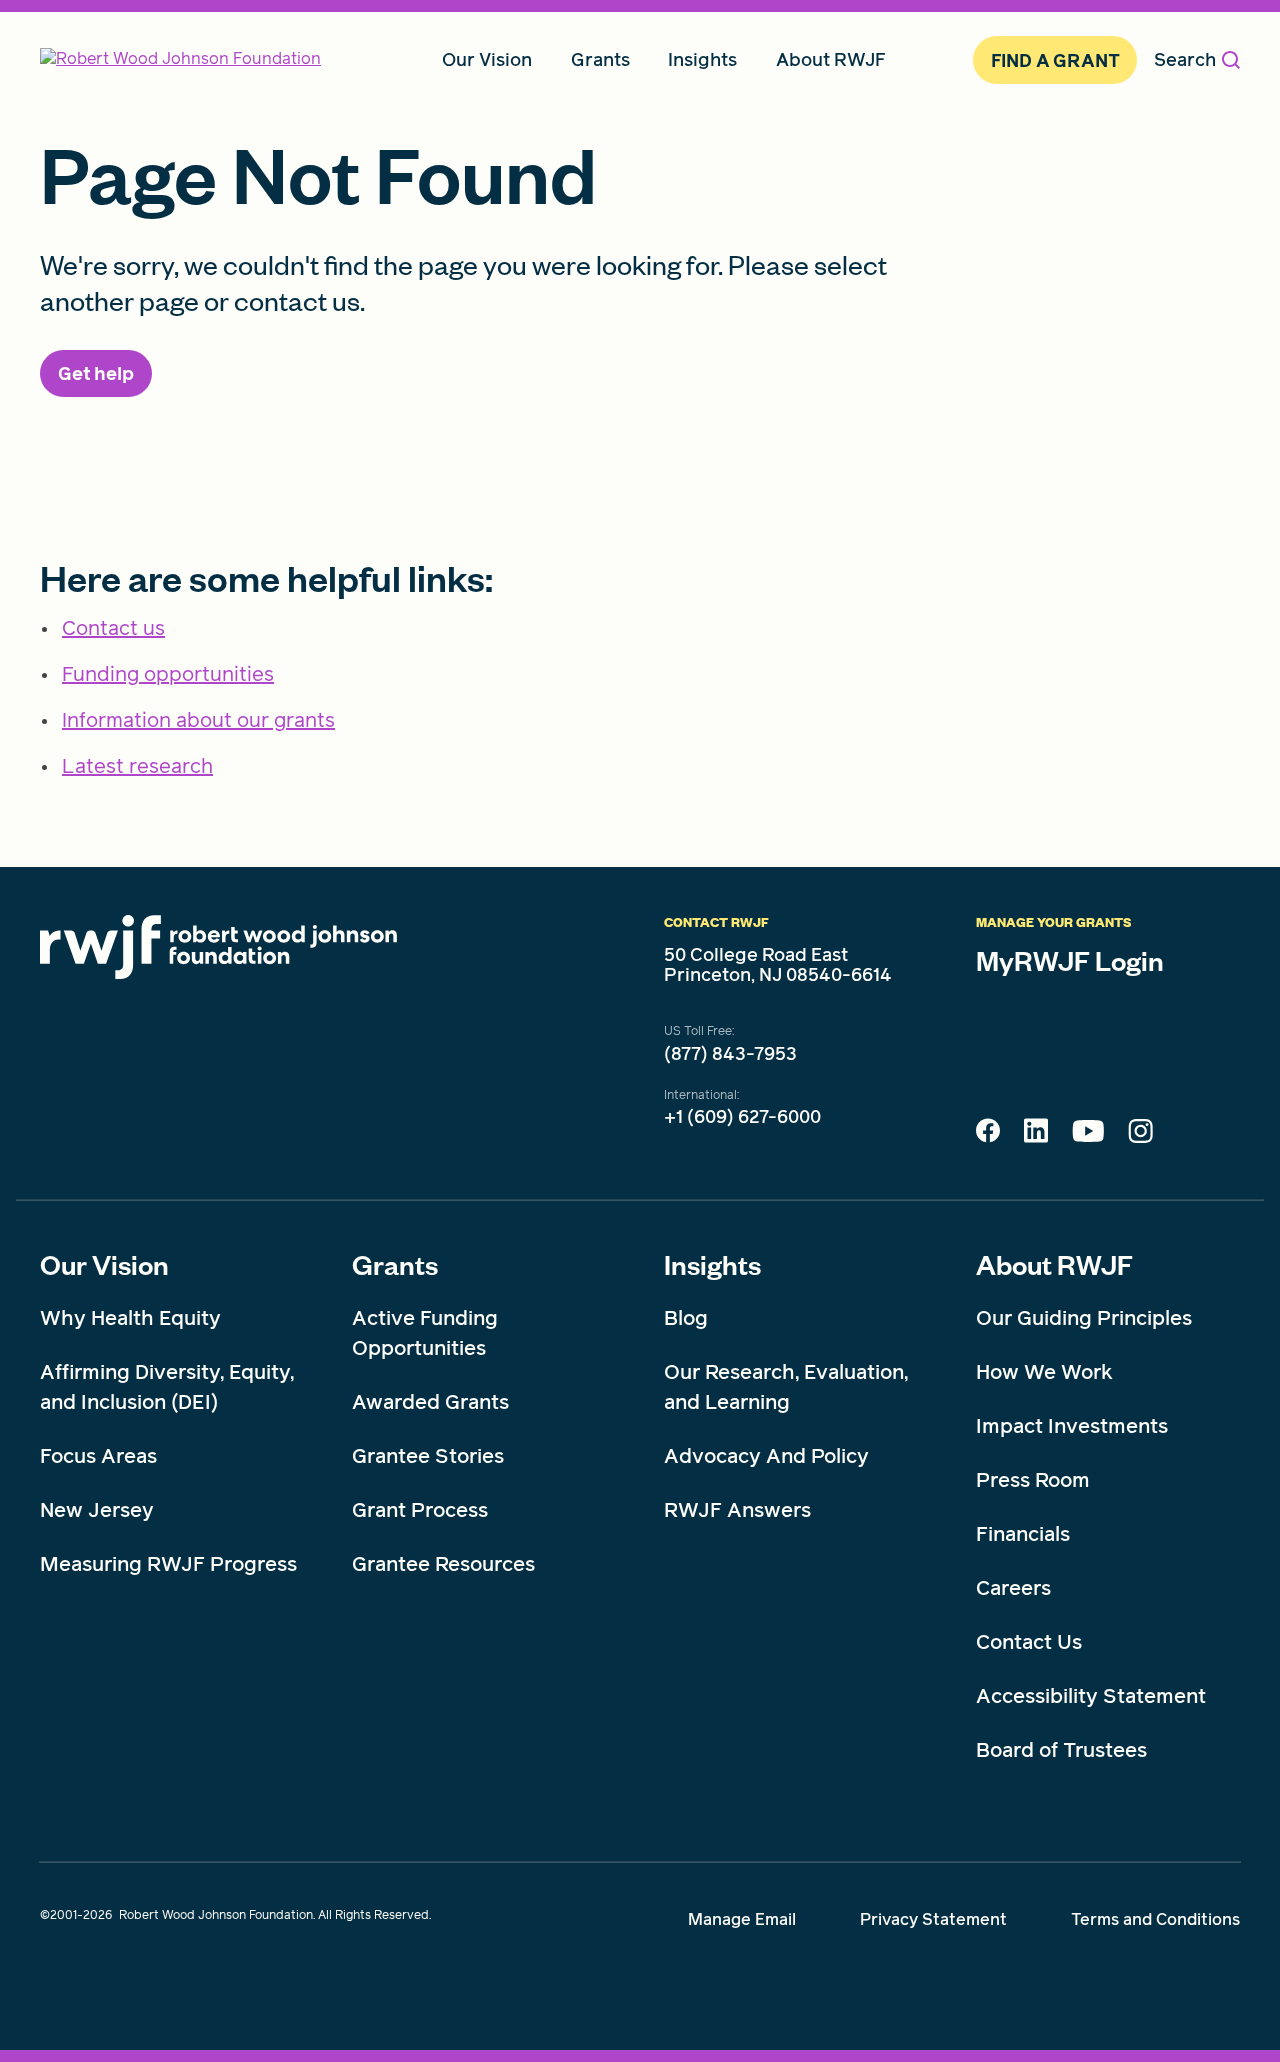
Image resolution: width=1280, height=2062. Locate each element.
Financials (1023, 1534)
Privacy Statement (933, 1919)
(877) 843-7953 (730, 1054)
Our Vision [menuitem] (487, 59)
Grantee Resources (443, 1564)
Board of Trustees (1061, 1750)
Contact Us (1029, 1642)
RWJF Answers (737, 1510)
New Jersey (97, 1510)
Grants (395, 1264)
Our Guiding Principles (1084, 1318)
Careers (1013, 1588)
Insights (712, 1264)
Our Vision (104, 1264)
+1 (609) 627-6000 (742, 1117)
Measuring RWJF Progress (168, 1564)
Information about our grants (198, 720)
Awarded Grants (430, 1402)
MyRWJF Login (1070, 960)
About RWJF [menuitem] (831, 59)
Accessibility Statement (1091, 1696)
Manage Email (742, 1919)
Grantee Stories (428, 1456)
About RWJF (1054, 1264)
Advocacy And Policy (766, 1456)
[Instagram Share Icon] (1140, 1136)
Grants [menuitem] (600, 59)
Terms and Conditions (1155, 1919)
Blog (686, 1318)
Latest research (137, 766)
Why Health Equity (130, 1318)
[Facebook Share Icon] (988, 1136)
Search (1185, 59)
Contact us (113, 628)
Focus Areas (98, 1456)
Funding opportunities (168, 674)
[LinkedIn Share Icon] (1036, 1136)
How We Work (1044, 1372)
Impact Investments (1072, 1426)
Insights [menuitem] (702, 59)
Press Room (1033, 1480)
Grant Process (420, 1510)
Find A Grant (1055, 60)
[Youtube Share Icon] (1088, 1135)
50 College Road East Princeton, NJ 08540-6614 (778, 965)
